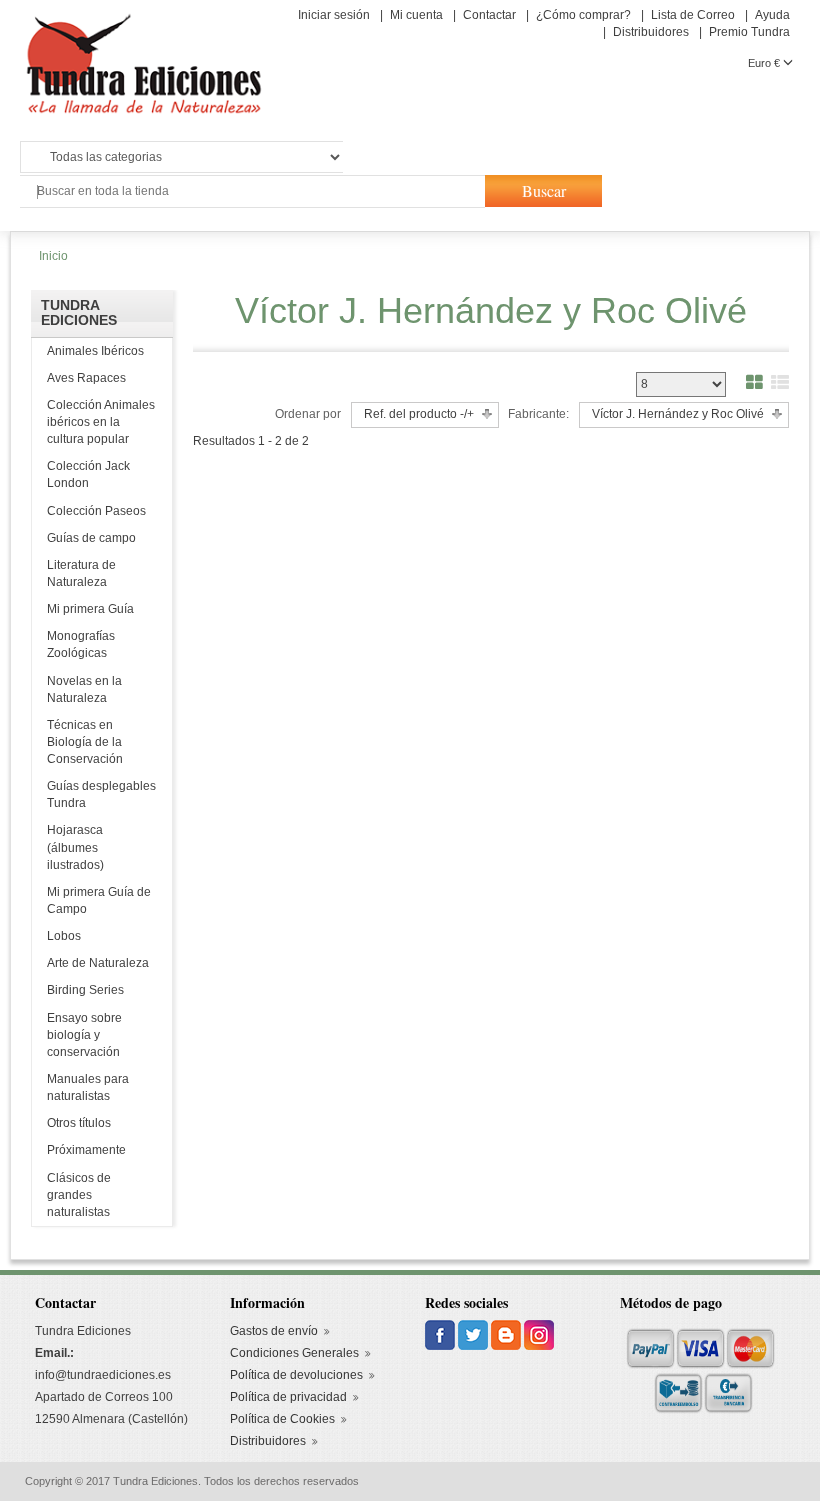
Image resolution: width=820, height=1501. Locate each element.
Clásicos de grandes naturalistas (79, 1195)
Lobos (64, 936)
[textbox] (251, 191)
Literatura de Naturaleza (81, 573)
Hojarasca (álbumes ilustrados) (75, 847)
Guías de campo (91, 538)
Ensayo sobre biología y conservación (84, 1035)
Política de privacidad (288, 1397)
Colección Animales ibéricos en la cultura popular (101, 422)
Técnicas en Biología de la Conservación (85, 742)
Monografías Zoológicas (81, 644)
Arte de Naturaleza (98, 963)
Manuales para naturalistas (88, 1087)
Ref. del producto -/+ (419, 414)
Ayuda (772, 15)
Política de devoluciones (296, 1375)
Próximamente (86, 1150)
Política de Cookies (282, 1419)
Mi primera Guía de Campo (99, 900)
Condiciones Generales (294, 1353)
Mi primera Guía (90, 609)
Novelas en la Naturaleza (84, 689)
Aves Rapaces (86, 378)
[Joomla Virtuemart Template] (441, 1335)
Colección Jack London (88, 474)
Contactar (489, 15)
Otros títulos (79, 1123)
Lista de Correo (693, 15)
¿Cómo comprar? (583, 15)
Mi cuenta (416, 15)
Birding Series (85, 990)
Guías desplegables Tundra (101, 794)
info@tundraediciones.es (103, 1375)
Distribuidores (651, 32)
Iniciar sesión (334, 15)
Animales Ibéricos (95, 351)
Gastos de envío (274, 1331)
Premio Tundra (749, 32)
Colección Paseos (96, 511)
